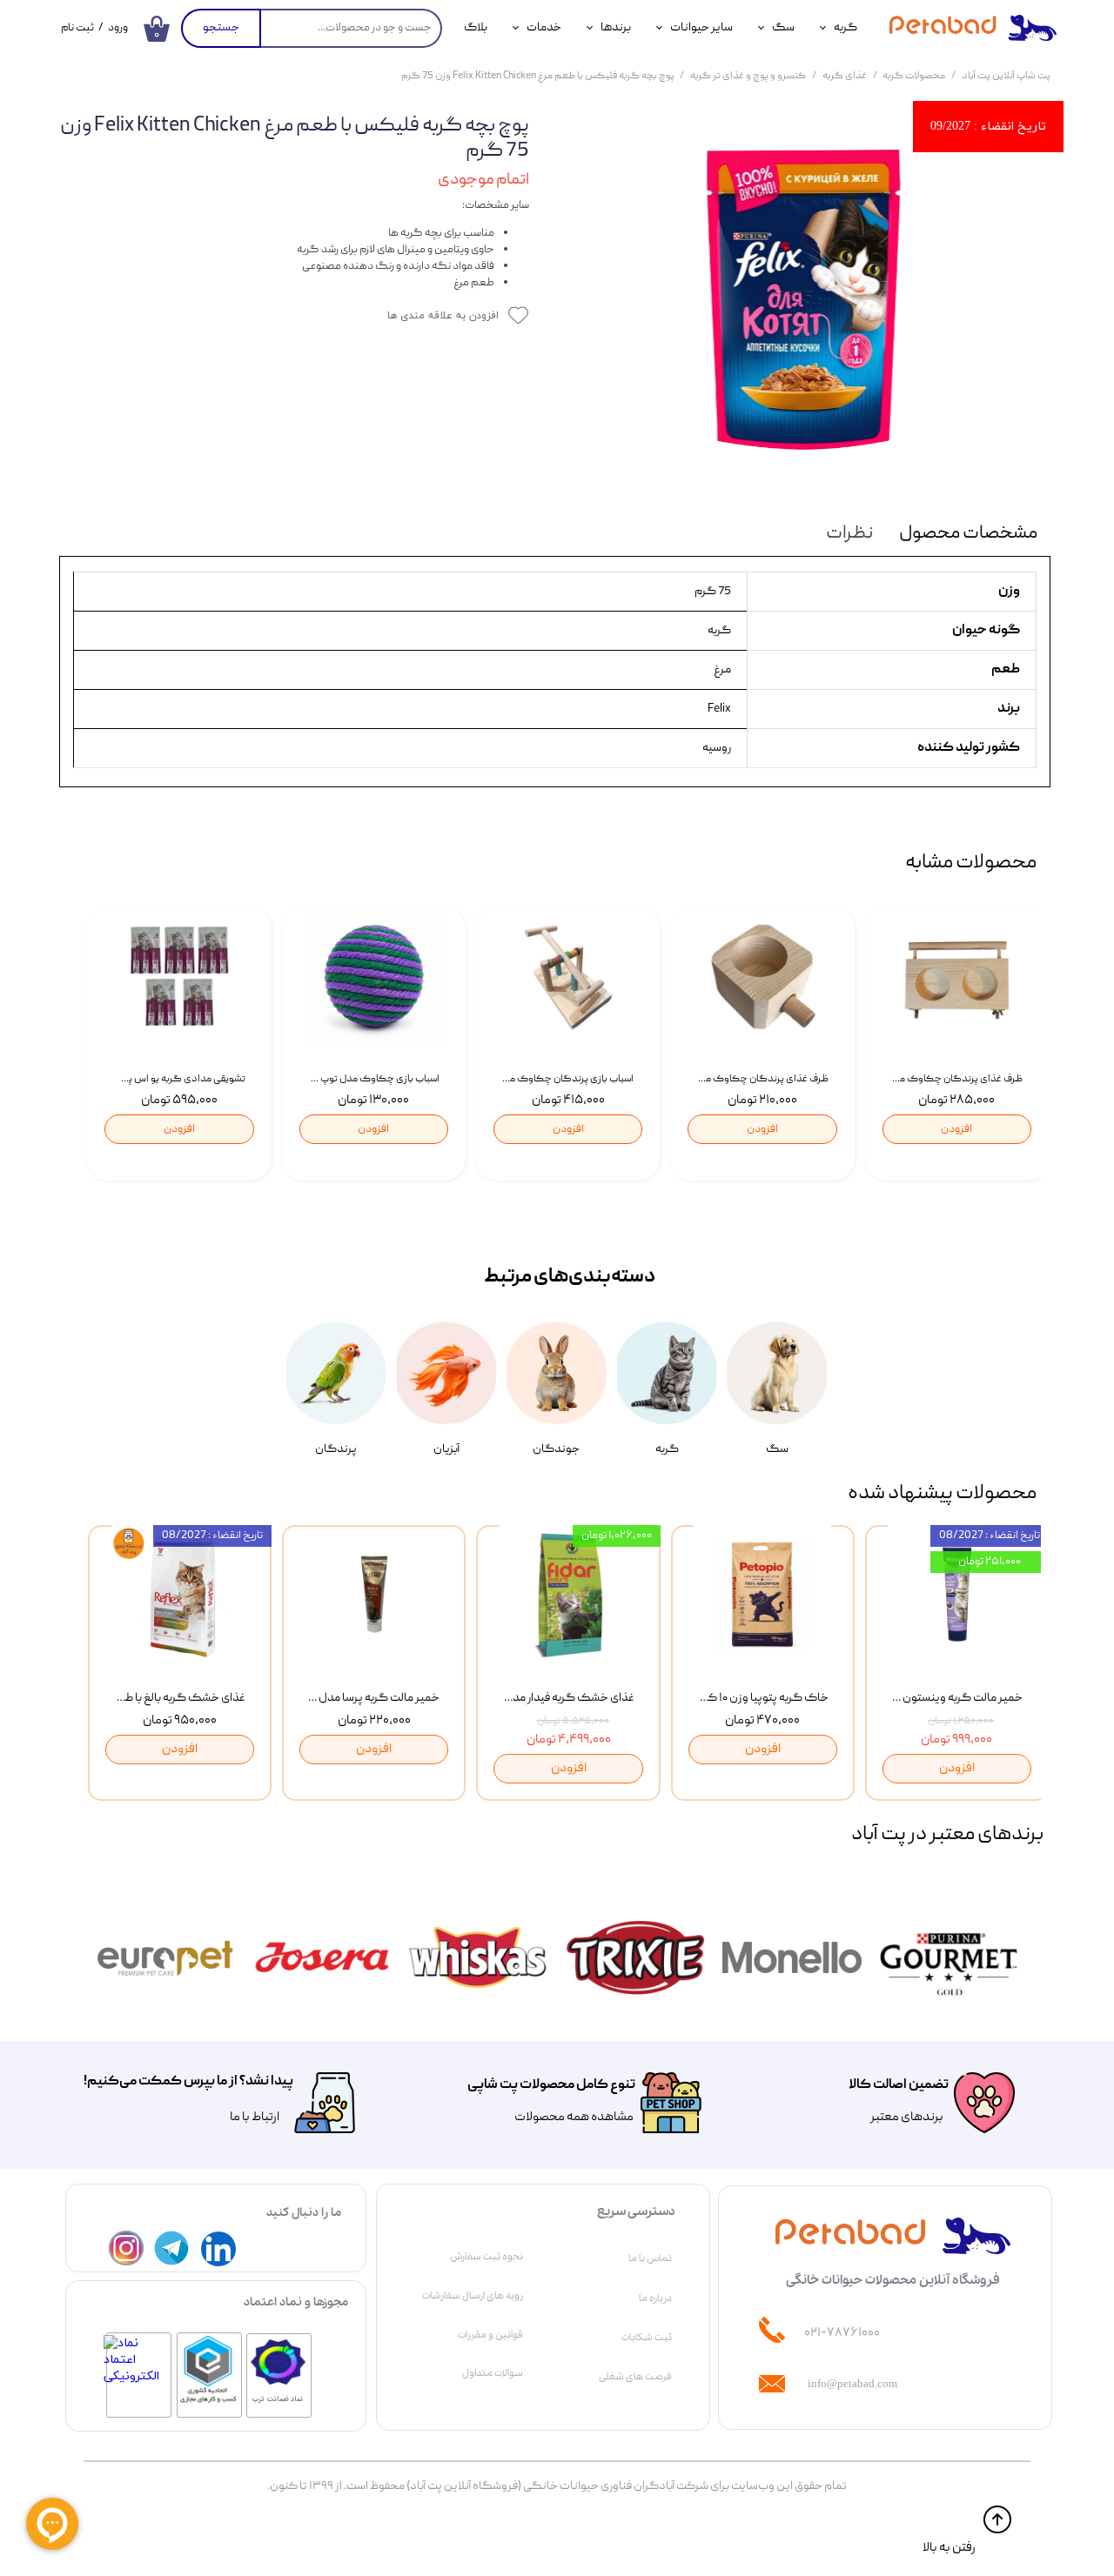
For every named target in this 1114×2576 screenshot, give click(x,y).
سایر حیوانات (701, 28)
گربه (846, 28)
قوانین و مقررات (490, 2335)
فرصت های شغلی (635, 2377)
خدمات (544, 28)
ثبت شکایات (647, 2338)
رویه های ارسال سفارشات (473, 2296)
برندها (616, 28)
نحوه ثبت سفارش (487, 2257)
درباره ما (655, 2298)
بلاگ (476, 28)
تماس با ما (650, 2258)
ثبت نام (77, 28)
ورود (118, 28)
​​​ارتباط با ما (254, 2118)
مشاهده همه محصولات (574, 2118)
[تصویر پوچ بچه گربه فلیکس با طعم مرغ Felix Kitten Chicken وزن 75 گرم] (803, 300)
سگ (783, 28)
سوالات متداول (493, 2373)
